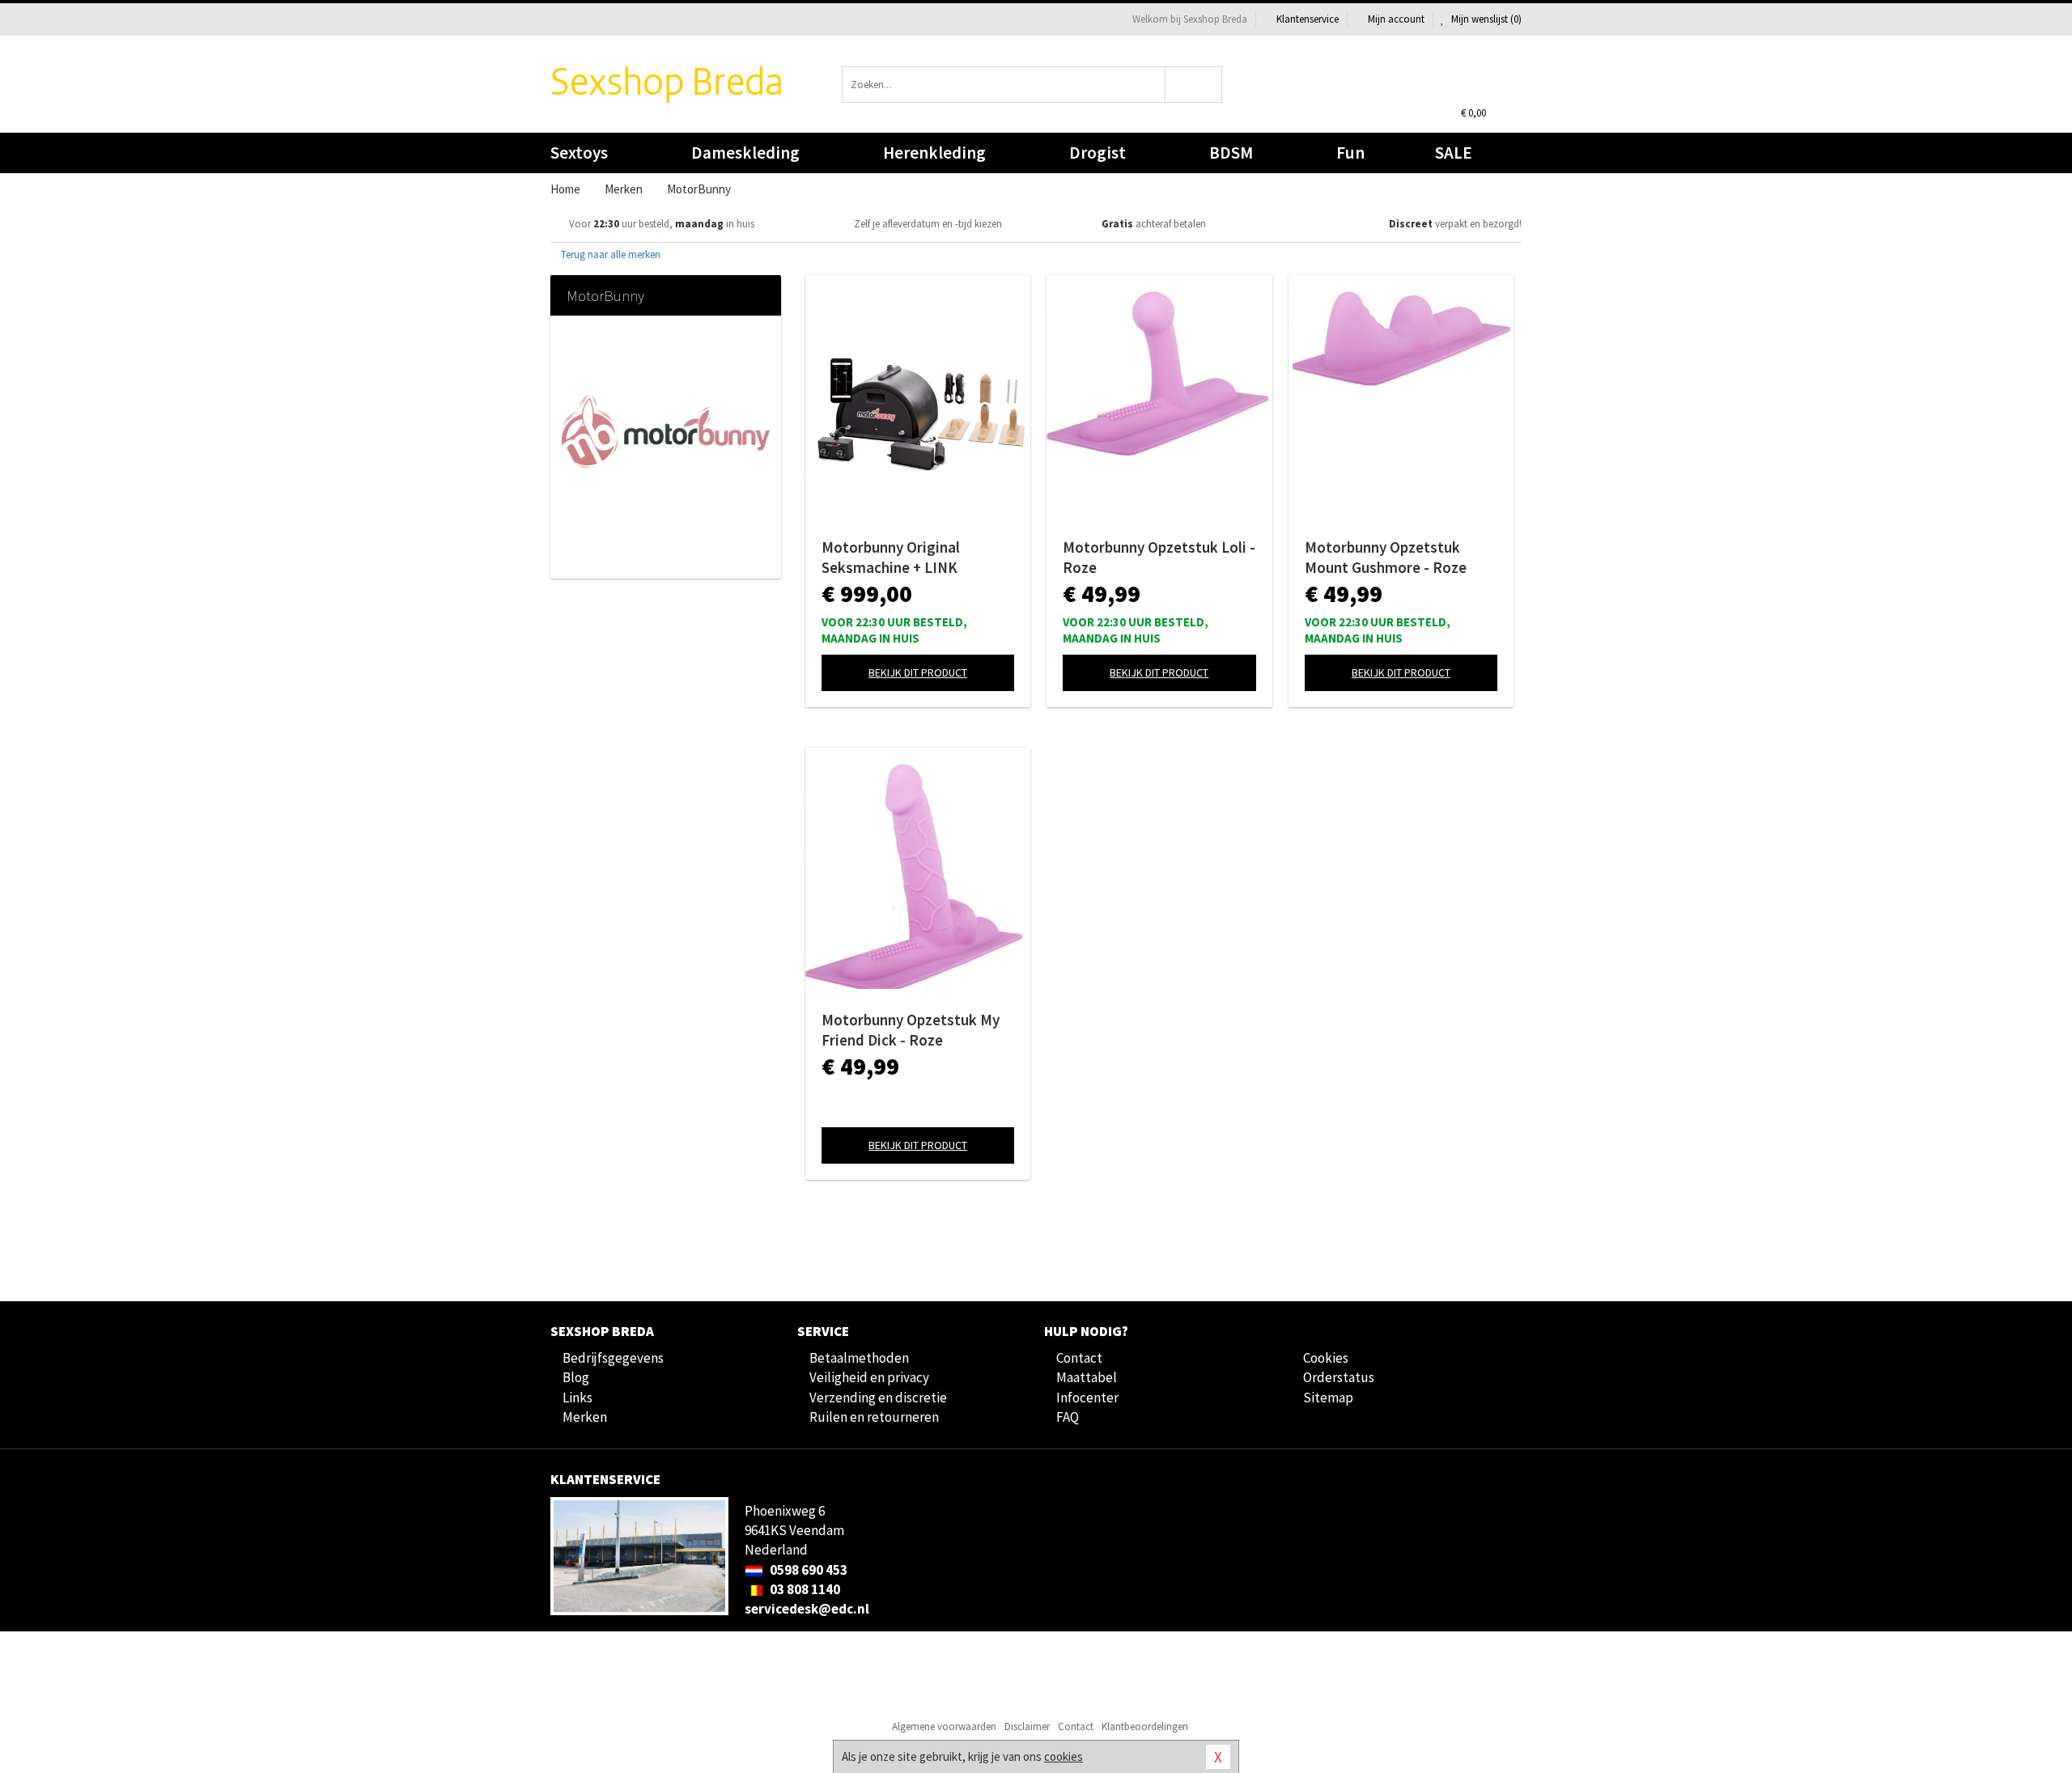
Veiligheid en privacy (869, 1377)
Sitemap (1328, 1398)
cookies (1064, 1756)
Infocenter (1087, 1398)
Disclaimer (1027, 1726)
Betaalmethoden (859, 1358)
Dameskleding (745, 153)
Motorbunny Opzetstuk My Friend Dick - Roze (911, 1030)
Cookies (1326, 1358)
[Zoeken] (1194, 85)
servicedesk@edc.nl (807, 1609)
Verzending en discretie (878, 1398)
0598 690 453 (807, 1570)
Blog (576, 1377)
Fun (1350, 153)
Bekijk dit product (918, 672)
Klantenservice (1308, 19)
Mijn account (1396, 19)
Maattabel (1087, 1377)
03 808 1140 (804, 1589)
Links (577, 1398)
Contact (1079, 1358)
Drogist (1098, 153)
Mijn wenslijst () (1485, 19)
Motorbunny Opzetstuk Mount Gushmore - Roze (1386, 557)
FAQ (1068, 1417)
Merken (585, 1417)
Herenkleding (934, 153)
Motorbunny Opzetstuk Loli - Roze (1159, 557)
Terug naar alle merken (609, 254)
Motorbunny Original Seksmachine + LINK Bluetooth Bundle (891, 558)
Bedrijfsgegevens (613, 1358)
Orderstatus (1339, 1377)
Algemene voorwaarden (944, 1726)
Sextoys (579, 153)
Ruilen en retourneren (874, 1417)
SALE (1454, 153)
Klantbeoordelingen (1145, 1726)
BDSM (1231, 153)
